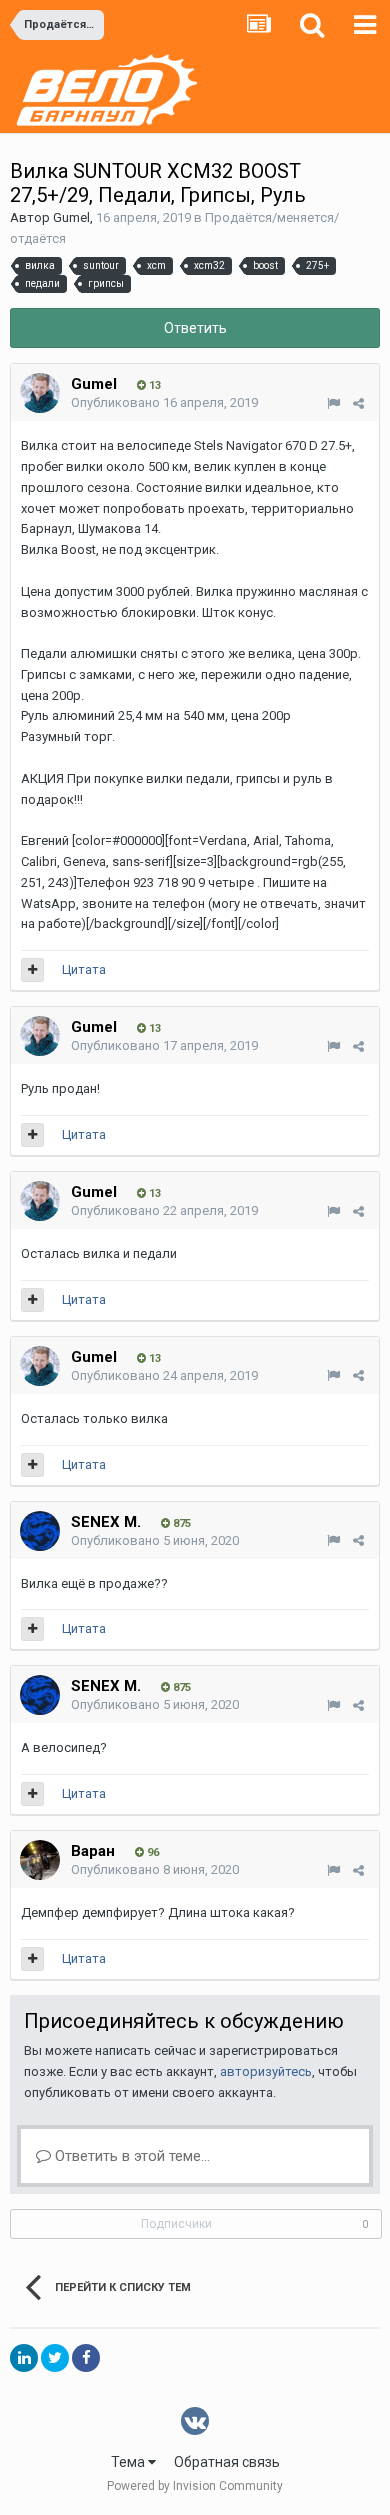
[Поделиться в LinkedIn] (24, 2358)
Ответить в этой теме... (130, 2156)
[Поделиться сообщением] (358, 403)
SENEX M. (106, 1522)
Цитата (84, 969)
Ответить (195, 328)
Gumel (71, 217)
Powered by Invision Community (195, 2486)
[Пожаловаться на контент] (333, 403)
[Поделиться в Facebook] (86, 2358)
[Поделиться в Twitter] (55, 2358)
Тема (129, 2462)
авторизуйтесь (266, 2071)
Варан (93, 1851)
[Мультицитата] (32, 970)
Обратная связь (227, 2462)
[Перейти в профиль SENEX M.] (40, 1531)
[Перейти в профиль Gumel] (40, 393)
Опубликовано (164, 402)
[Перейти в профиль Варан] (40, 1860)
